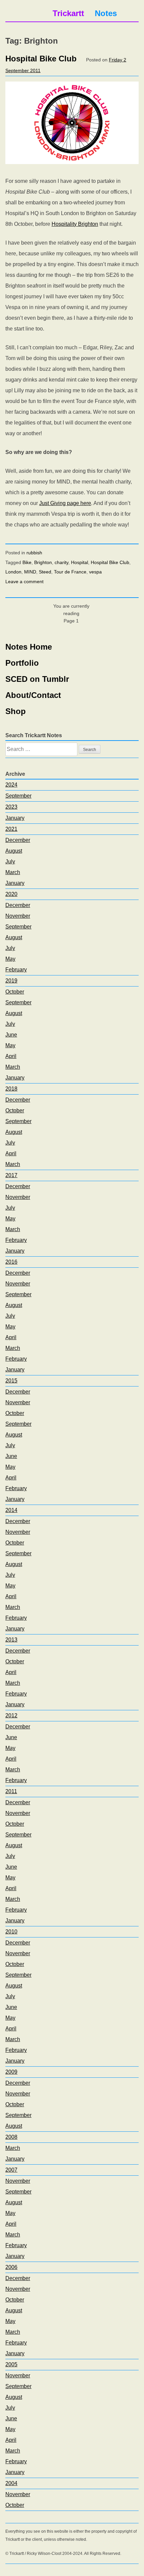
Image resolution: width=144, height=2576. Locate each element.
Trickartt (68, 13)
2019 (11, 981)
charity (61, 562)
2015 (11, 1381)
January (15, 818)
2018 (11, 1089)
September (18, 796)
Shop (16, 711)
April (11, 1056)
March (13, 872)
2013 (11, 1640)
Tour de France (70, 572)
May (10, 959)
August (14, 851)
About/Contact (33, 695)
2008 (11, 2137)
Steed (45, 572)
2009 (11, 2072)
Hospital (80, 562)
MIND (30, 572)
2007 (11, 2170)
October (15, 992)
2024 (11, 785)
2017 (11, 1175)
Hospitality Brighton (75, 224)
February (16, 970)
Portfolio (22, 663)
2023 (11, 807)
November (18, 916)
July (10, 862)
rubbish (34, 553)
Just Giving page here (65, 503)
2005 (11, 2364)
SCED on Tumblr (37, 679)
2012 (11, 1715)
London (13, 572)
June (11, 1035)
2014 (11, 1510)
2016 (11, 1262)
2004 (11, 2483)
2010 (11, 1932)
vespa (95, 572)
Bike (27, 562)
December (18, 840)
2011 (11, 1791)
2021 (11, 829)
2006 (11, 2267)
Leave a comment (24, 582)
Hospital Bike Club (41, 59)
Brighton (43, 562)
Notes (106, 13)
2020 (11, 894)
